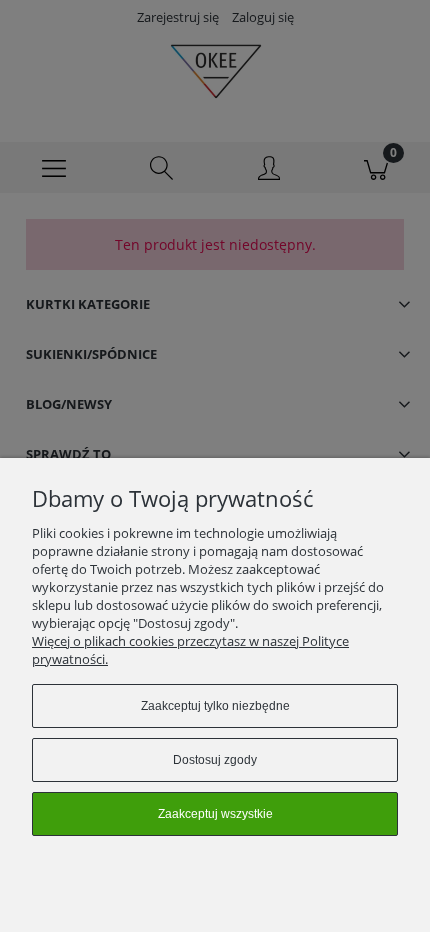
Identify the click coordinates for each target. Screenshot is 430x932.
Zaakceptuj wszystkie (215, 814)
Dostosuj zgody (215, 760)
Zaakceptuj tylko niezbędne (215, 706)
